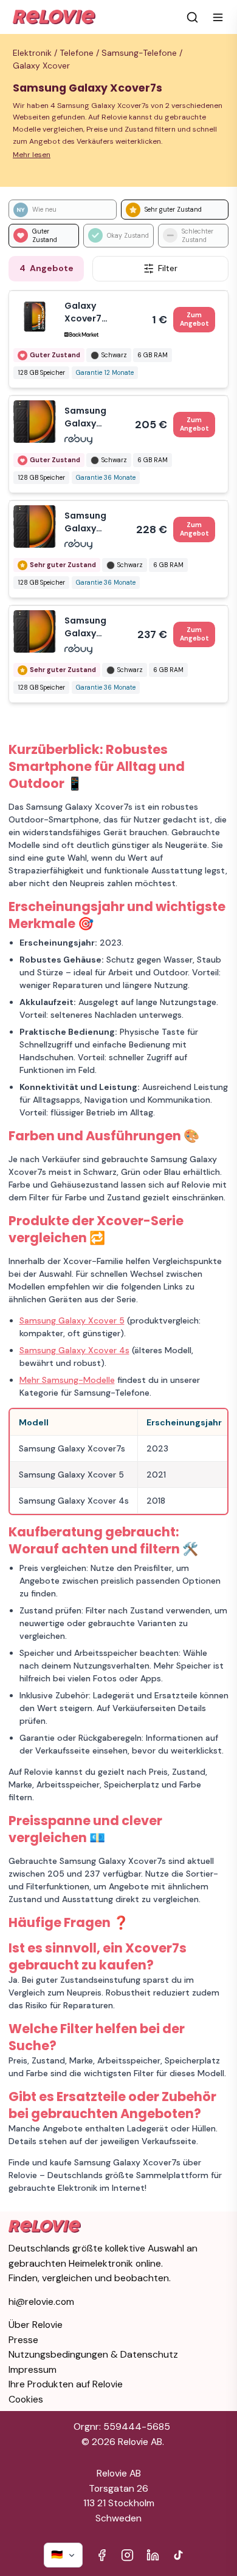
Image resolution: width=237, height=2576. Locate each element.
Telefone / (81, 53)
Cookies (26, 2399)
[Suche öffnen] (192, 17)
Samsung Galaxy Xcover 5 (72, 1320)
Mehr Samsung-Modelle (67, 1380)
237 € (173, 634)
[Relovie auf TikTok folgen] (178, 2555)
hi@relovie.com (41, 2302)
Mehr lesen (32, 155)
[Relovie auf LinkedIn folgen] (153, 2555)
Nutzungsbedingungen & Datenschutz (93, 2354)
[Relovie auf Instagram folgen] (127, 2555)
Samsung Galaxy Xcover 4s (74, 1350)
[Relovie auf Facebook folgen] (102, 2555)
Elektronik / (36, 53)
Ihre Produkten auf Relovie (66, 2384)
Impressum (33, 2369)
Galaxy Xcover (41, 66)
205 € (172, 424)
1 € (180, 319)
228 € (173, 529)
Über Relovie (36, 2325)
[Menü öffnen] (218, 17)
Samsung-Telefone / (143, 53)
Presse (23, 2340)
